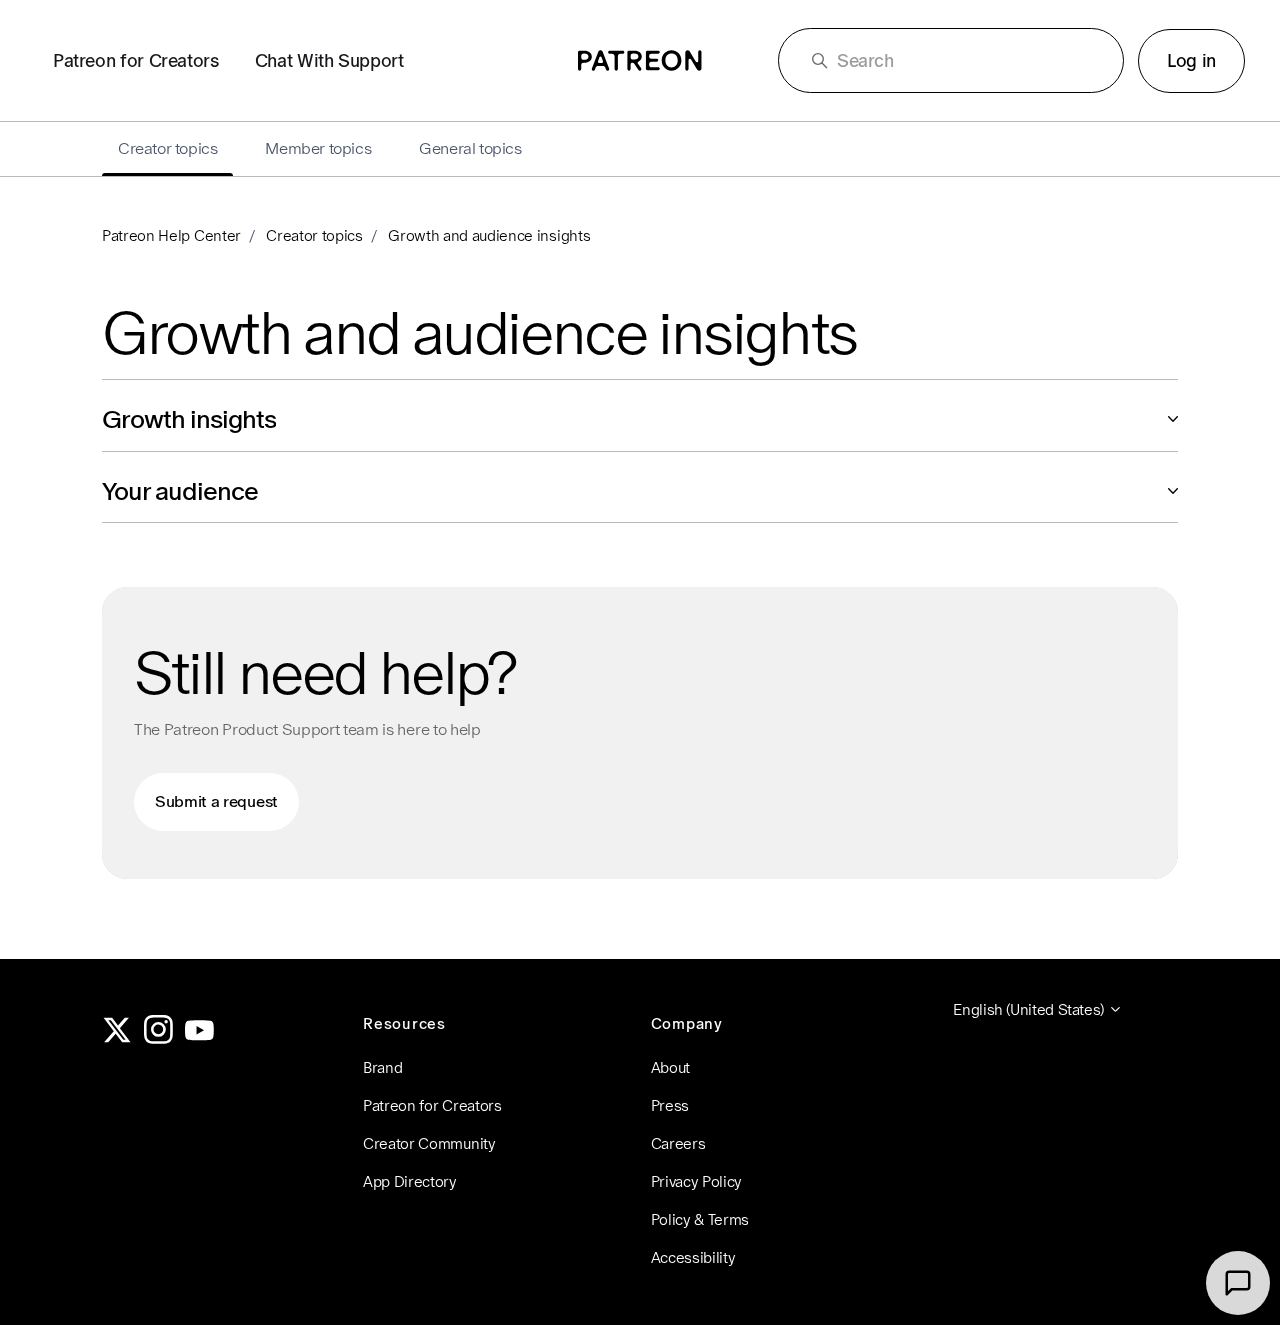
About (670, 1067)
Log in (1191, 60)
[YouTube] (200, 1038)
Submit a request (216, 801)
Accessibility (693, 1257)
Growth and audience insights (489, 235)
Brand (382, 1067)
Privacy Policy (697, 1181)
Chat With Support (329, 60)
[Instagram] (159, 1038)
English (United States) (1030, 1009)
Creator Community (429, 1143)
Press (670, 1105)
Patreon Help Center (171, 235)
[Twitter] (117, 1038)
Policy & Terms (700, 1219)
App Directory (410, 1181)
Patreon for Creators (136, 60)
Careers (678, 1143)
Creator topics (314, 235)
